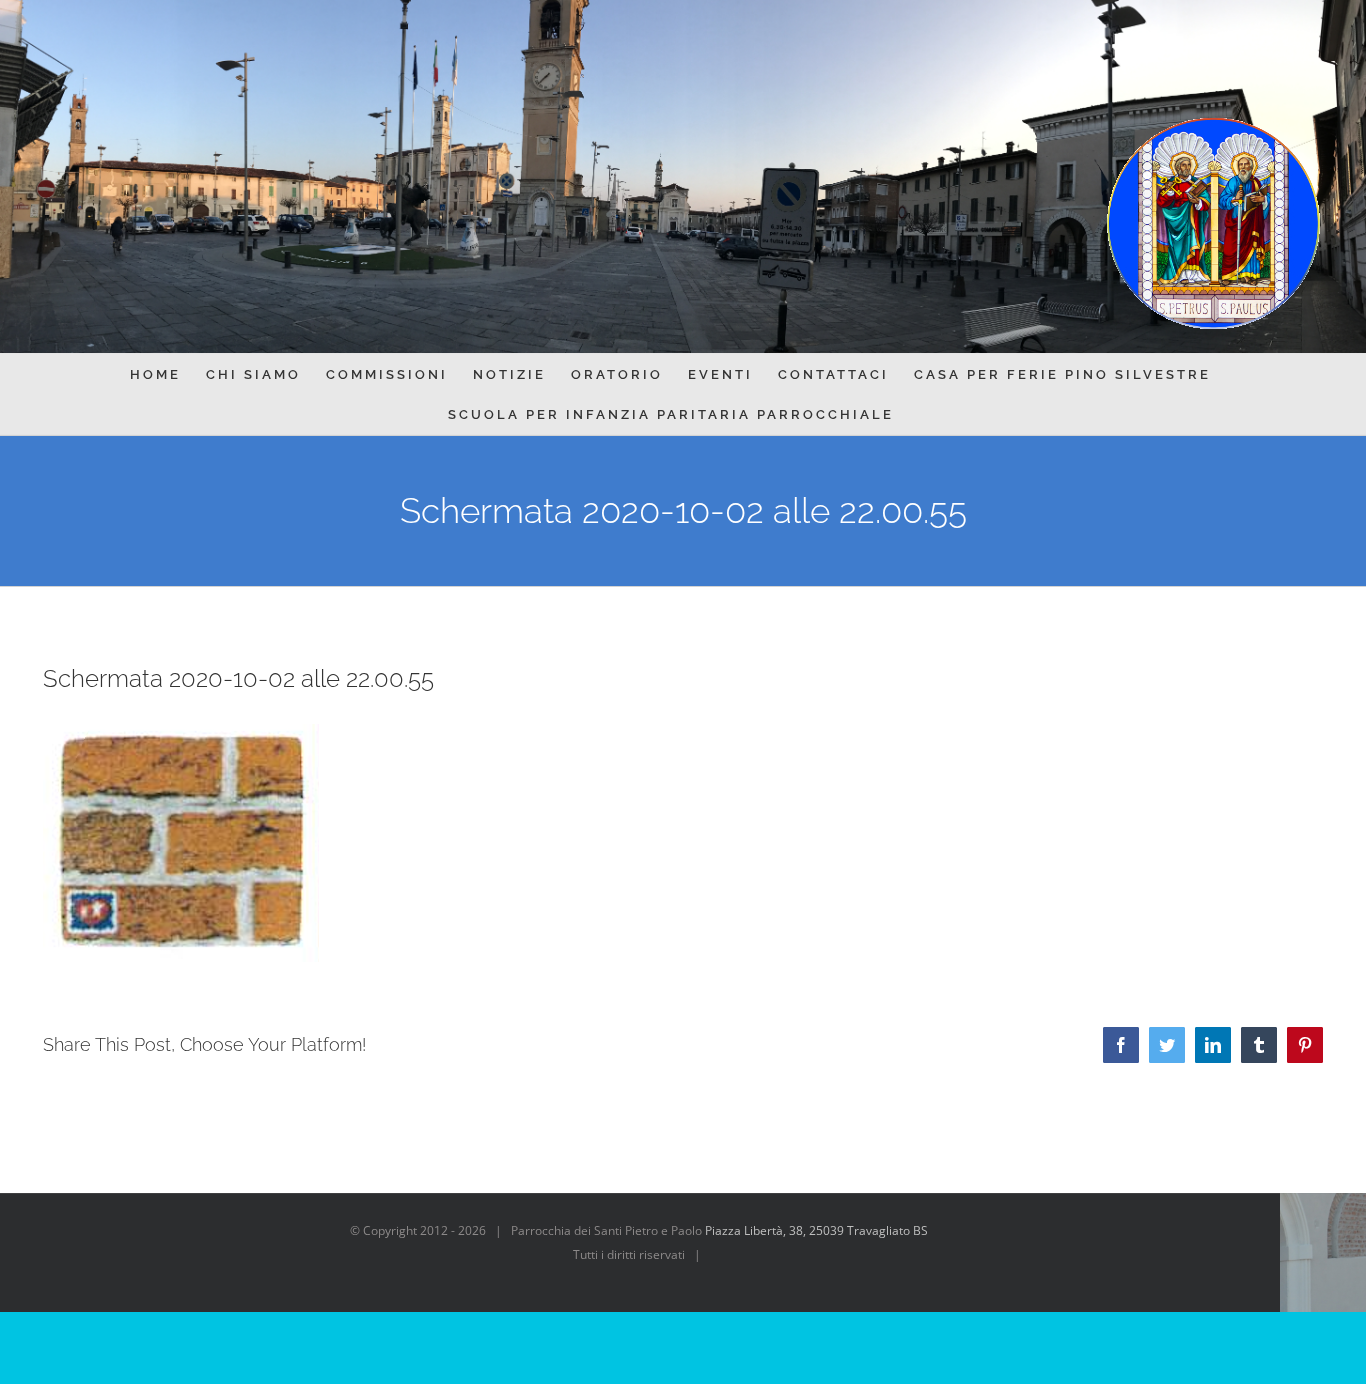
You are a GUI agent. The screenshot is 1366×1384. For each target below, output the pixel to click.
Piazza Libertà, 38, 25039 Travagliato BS (816, 1230)
